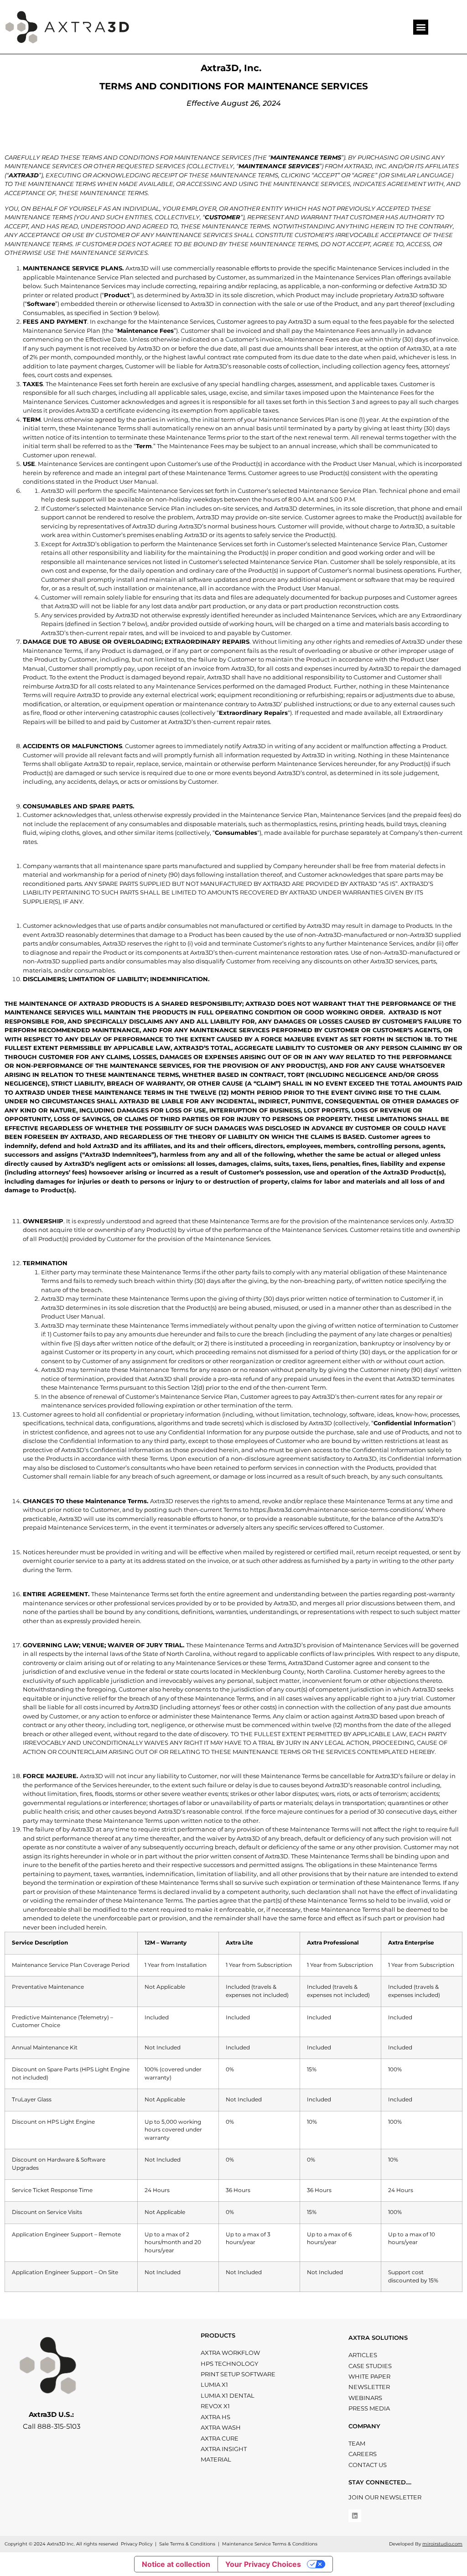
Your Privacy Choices (263, 2564)
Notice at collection (176, 2564)
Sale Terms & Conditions (187, 2544)
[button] (421, 27)
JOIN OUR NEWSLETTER (385, 2497)
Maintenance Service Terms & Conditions (270, 2544)
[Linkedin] (355, 2516)
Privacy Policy (137, 2544)
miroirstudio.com (442, 2544)
